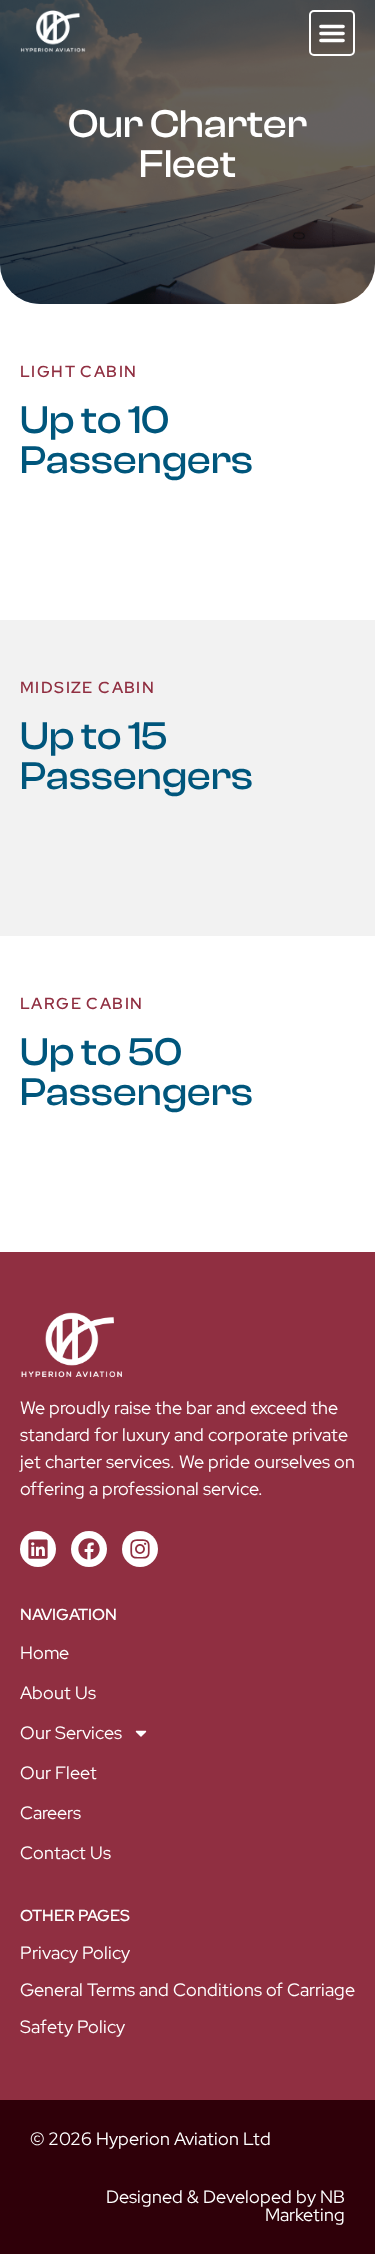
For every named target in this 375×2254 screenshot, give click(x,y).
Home (44, 1652)
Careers (50, 1812)
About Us (58, 1692)
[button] (332, 33)
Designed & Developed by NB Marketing (225, 2205)
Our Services (71, 1732)
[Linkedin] (38, 1549)
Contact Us (65, 1852)
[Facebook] (89, 1549)
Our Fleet (58, 1772)
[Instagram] (140, 1549)
